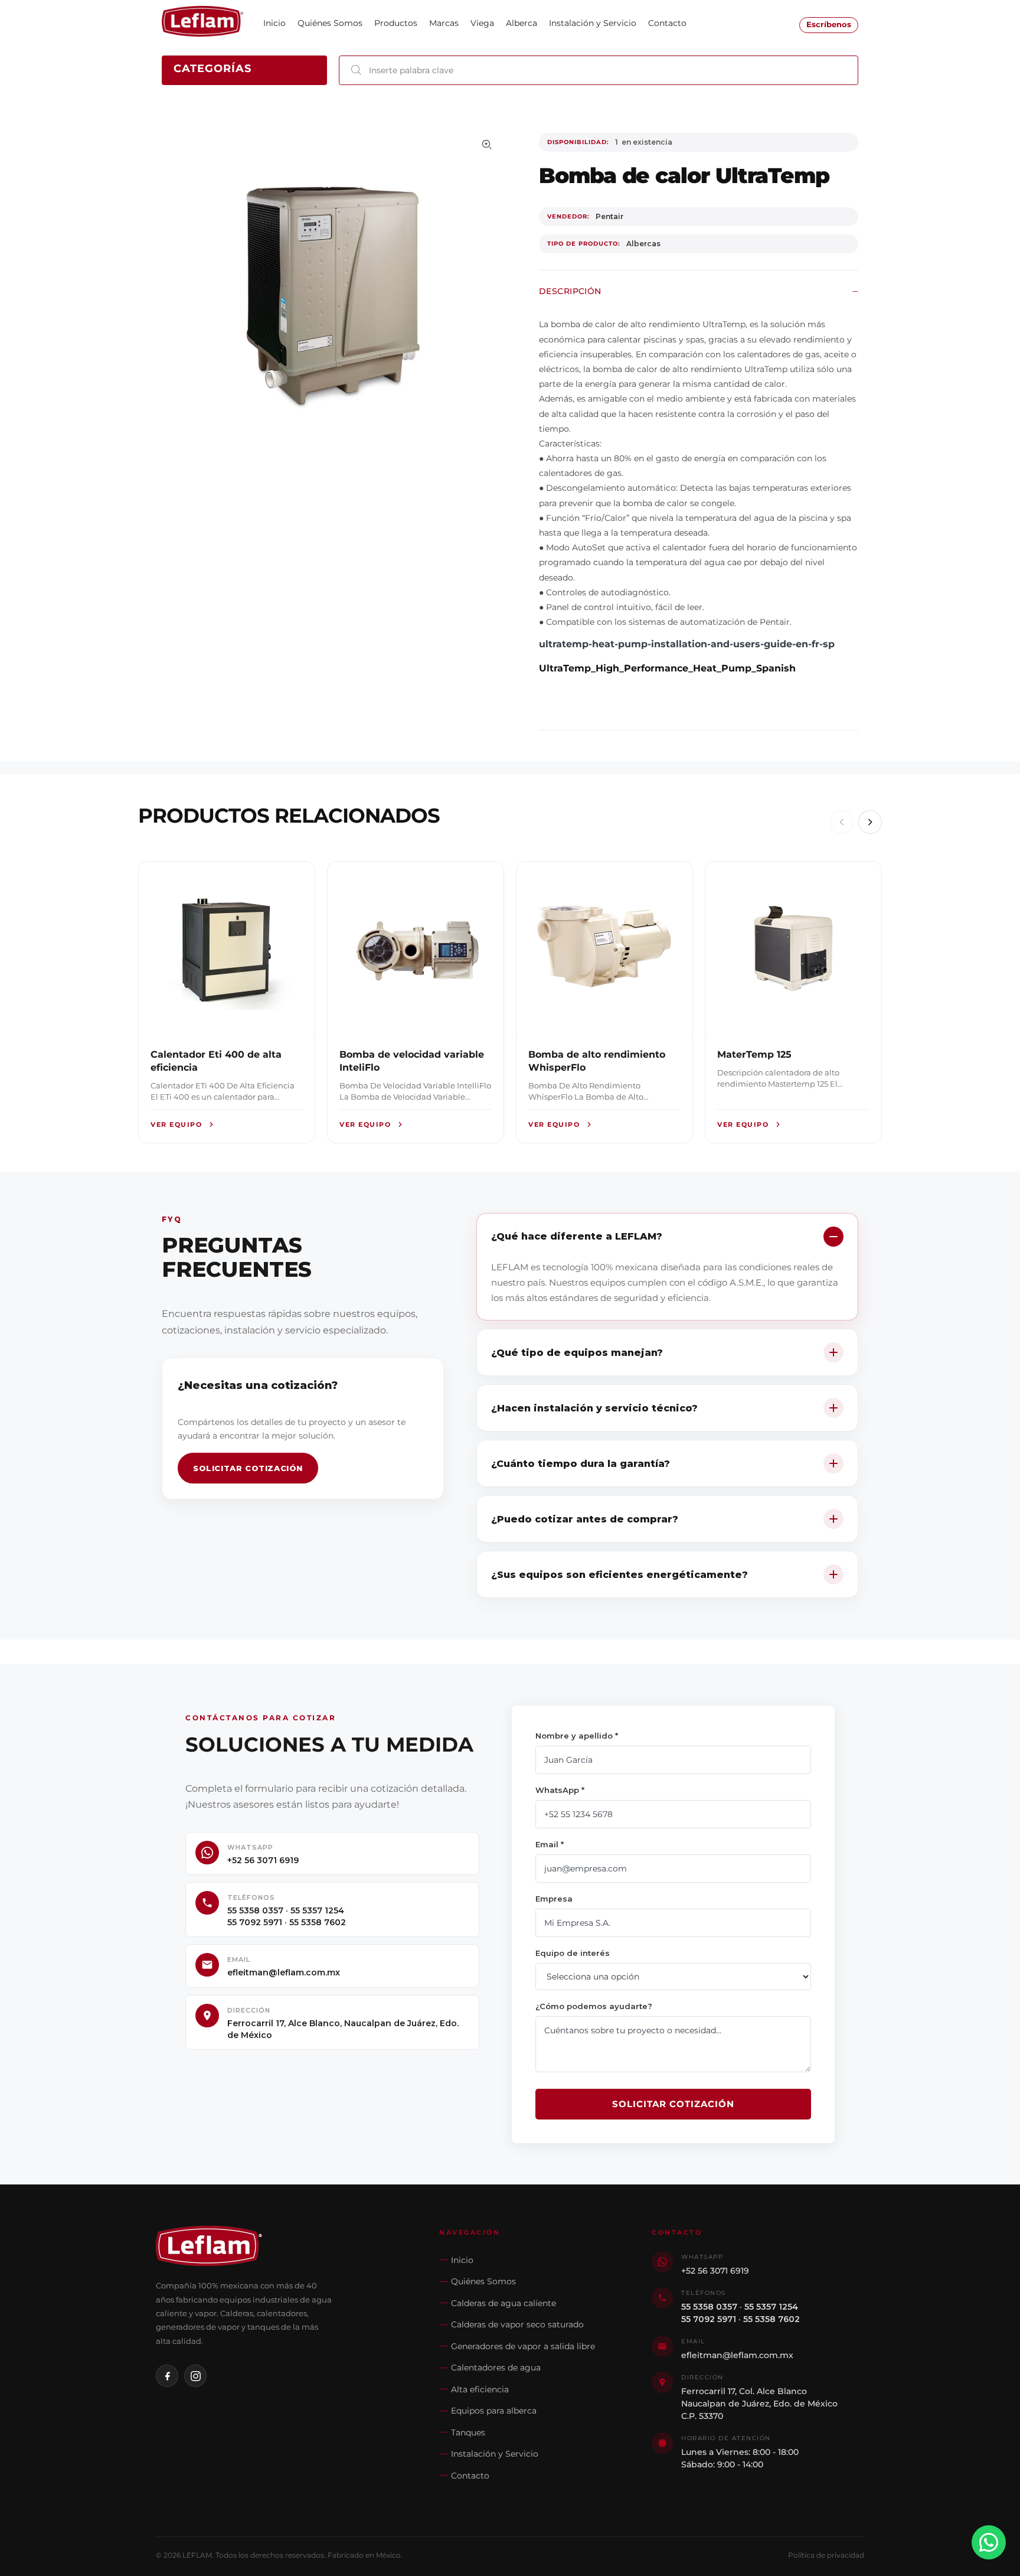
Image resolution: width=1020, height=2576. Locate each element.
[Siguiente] (870, 822)
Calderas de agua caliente (504, 2303)
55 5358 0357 (255, 1910)
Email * (550, 1844)
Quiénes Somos (483, 2281)
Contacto (470, 2476)
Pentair (609, 216)
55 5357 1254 (317, 1910)
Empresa (554, 1899)
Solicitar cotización (248, 1468)
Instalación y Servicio (495, 2454)
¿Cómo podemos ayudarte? (594, 2006)
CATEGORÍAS (212, 69)
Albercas (643, 244)
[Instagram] (195, 2376)
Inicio (462, 2260)
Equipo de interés (573, 1953)
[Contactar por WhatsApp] (989, 2542)
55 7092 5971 (255, 1922)
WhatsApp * (560, 1790)
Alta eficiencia (480, 2389)
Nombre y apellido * (577, 1736)
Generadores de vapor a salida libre (523, 2346)
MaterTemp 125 (754, 1054)
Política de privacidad (826, 2555)
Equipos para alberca (494, 2411)
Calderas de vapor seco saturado (517, 2324)
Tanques (468, 2432)
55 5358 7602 (318, 1922)
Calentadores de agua (496, 2368)
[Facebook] (167, 2376)
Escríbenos (829, 25)
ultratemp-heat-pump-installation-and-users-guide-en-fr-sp (687, 644)
